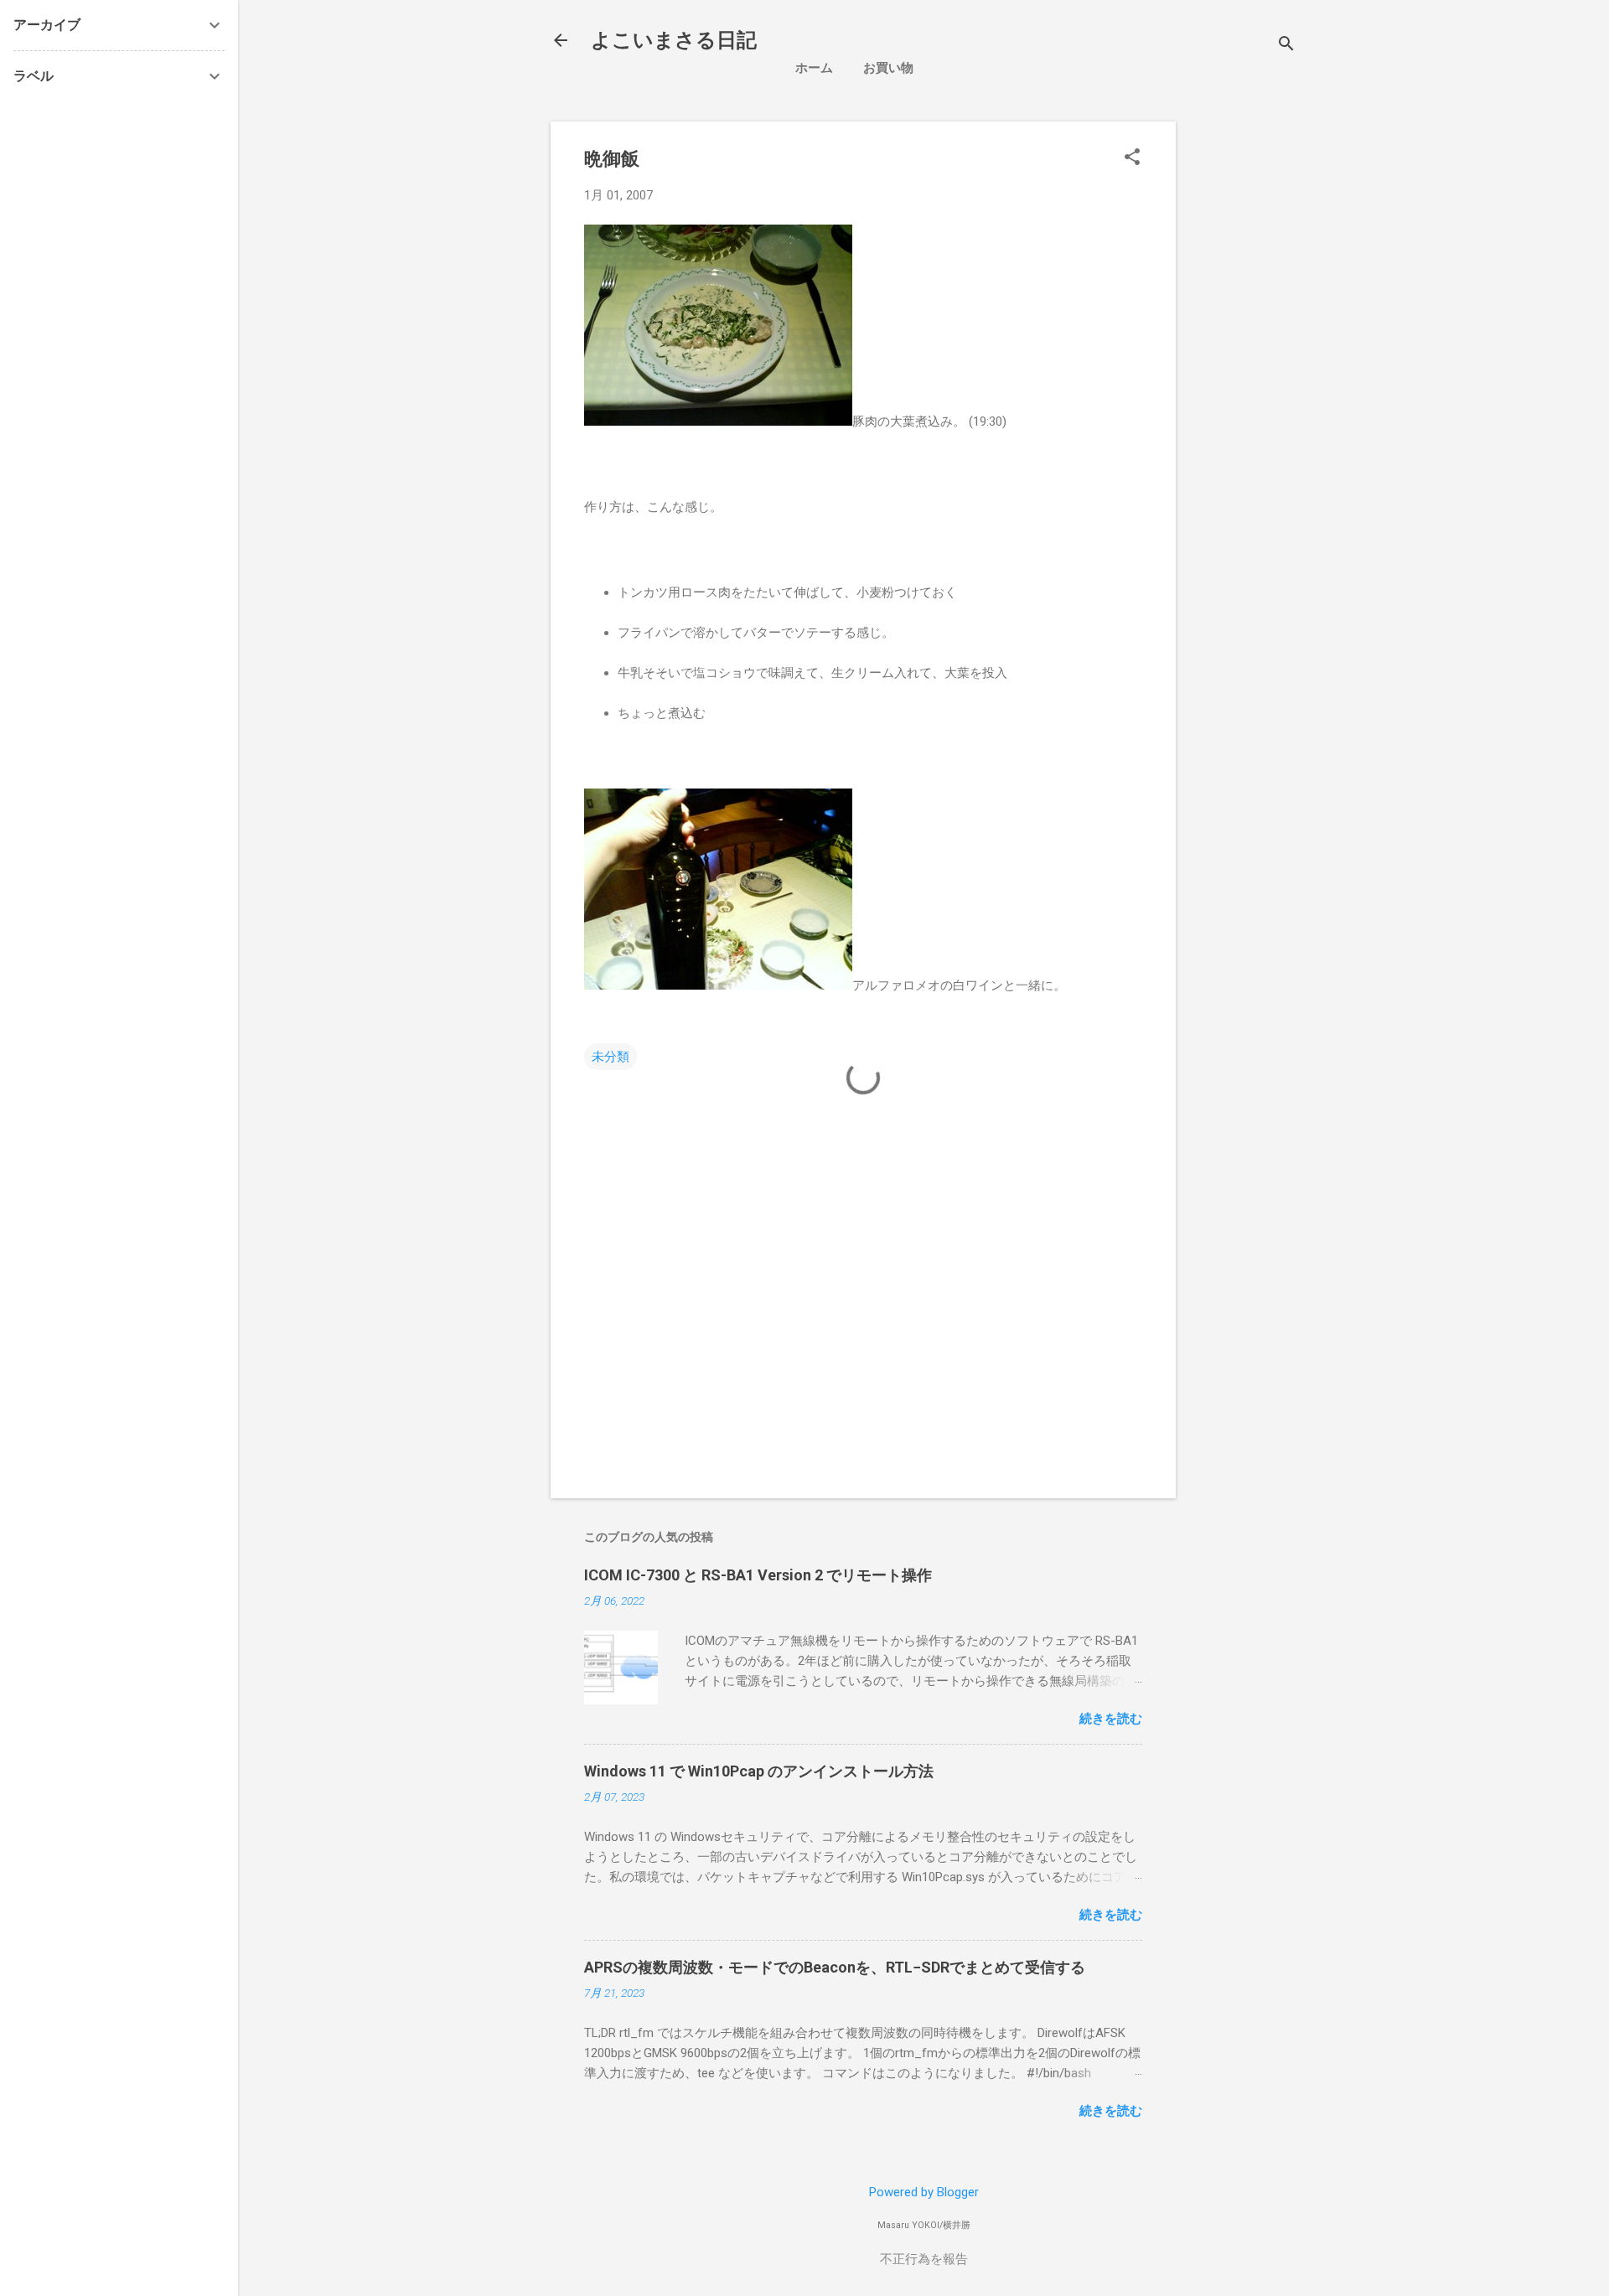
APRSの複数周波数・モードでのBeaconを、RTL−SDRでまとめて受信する (835, 1967)
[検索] (1286, 46)
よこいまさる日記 (674, 40)
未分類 (610, 1057)
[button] (1132, 158)
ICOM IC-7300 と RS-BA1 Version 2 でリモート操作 (758, 1575)
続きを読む (1111, 1719)
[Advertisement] (1330, 239)
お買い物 (888, 68)
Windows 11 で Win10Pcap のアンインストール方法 (759, 1771)
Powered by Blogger (924, 2192)
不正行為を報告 (924, 2259)
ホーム (814, 68)
